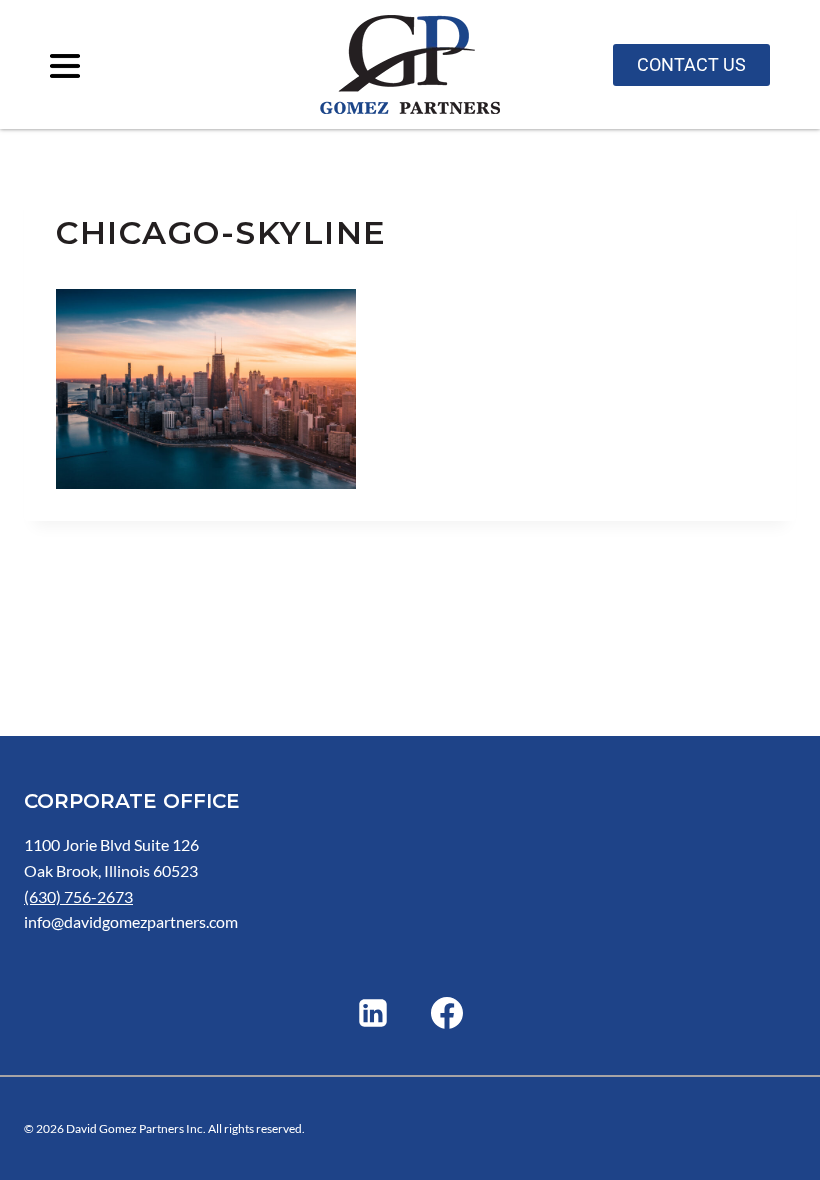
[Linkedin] (373, 1013)
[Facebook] (447, 1013)
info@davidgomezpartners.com (131, 921)
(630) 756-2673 (78, 896)
